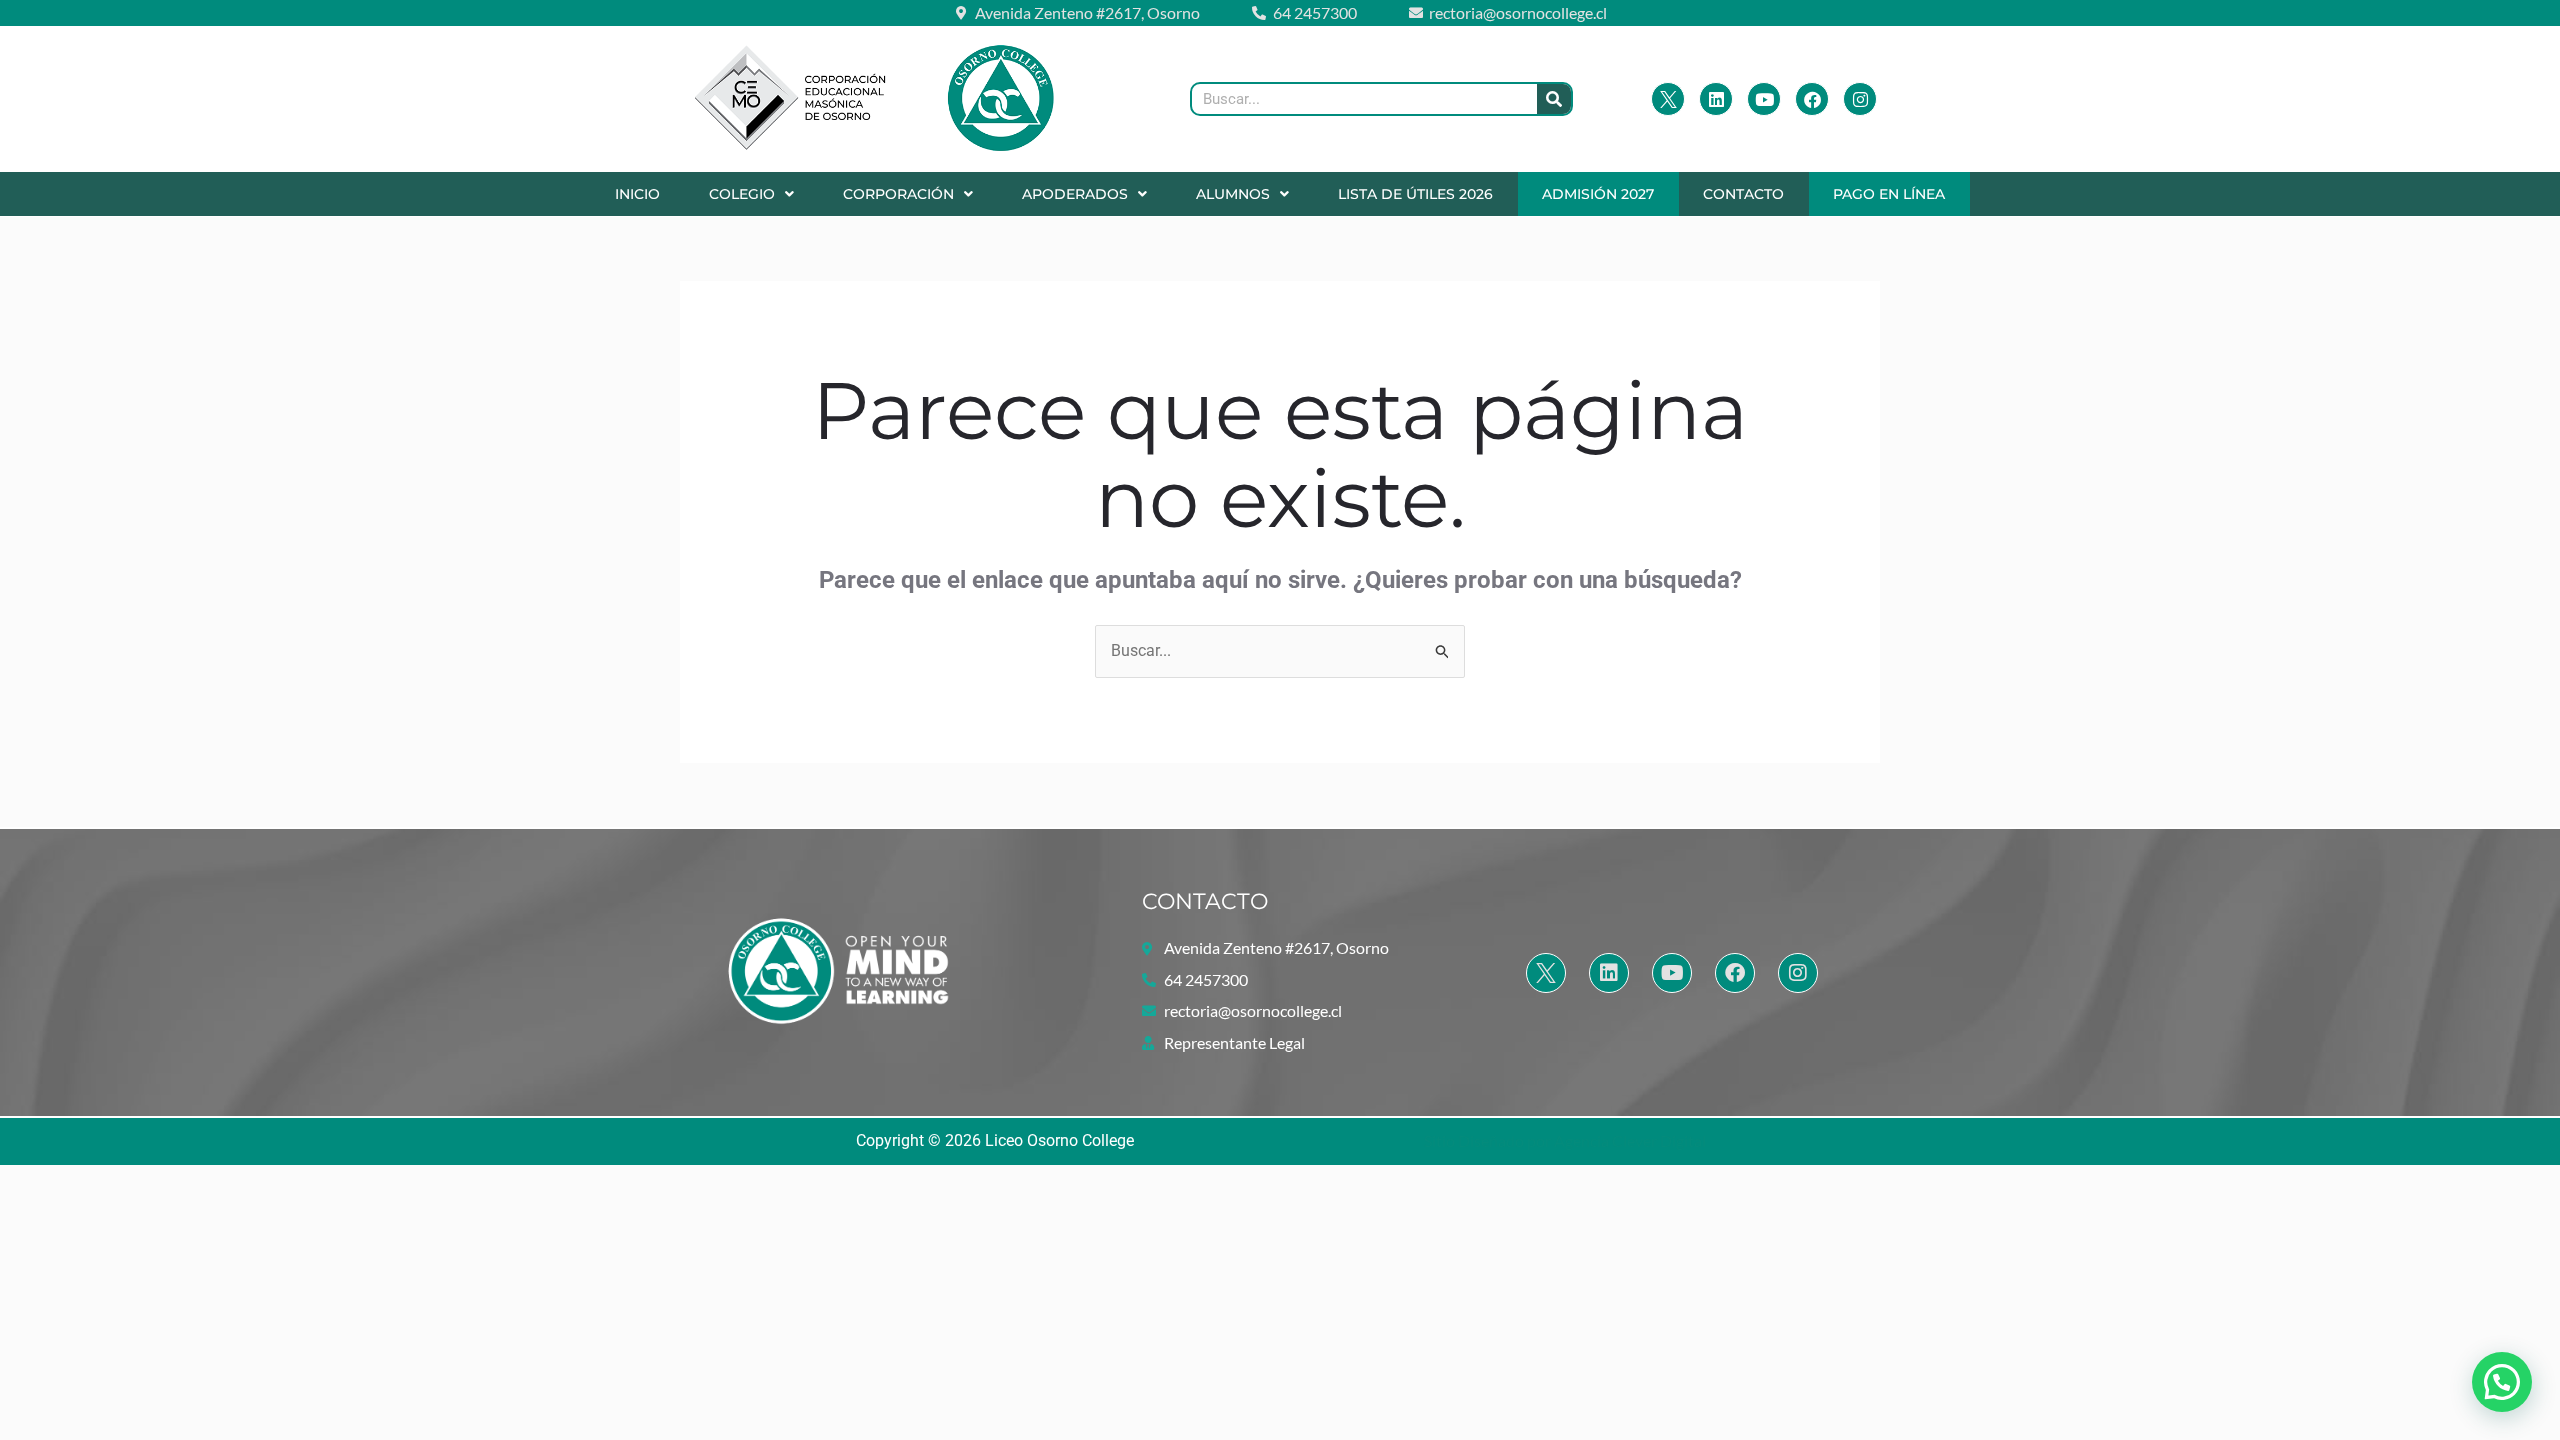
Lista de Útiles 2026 (1415, 194)
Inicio (637, 194)
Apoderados (1075, 194)
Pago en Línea (1889, 194)
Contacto (1743, 194)
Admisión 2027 (1598, 194)
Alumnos (1233, 194)
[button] (751, 194)
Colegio (742, 194)
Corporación (898, 194)
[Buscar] (1554, 99)
